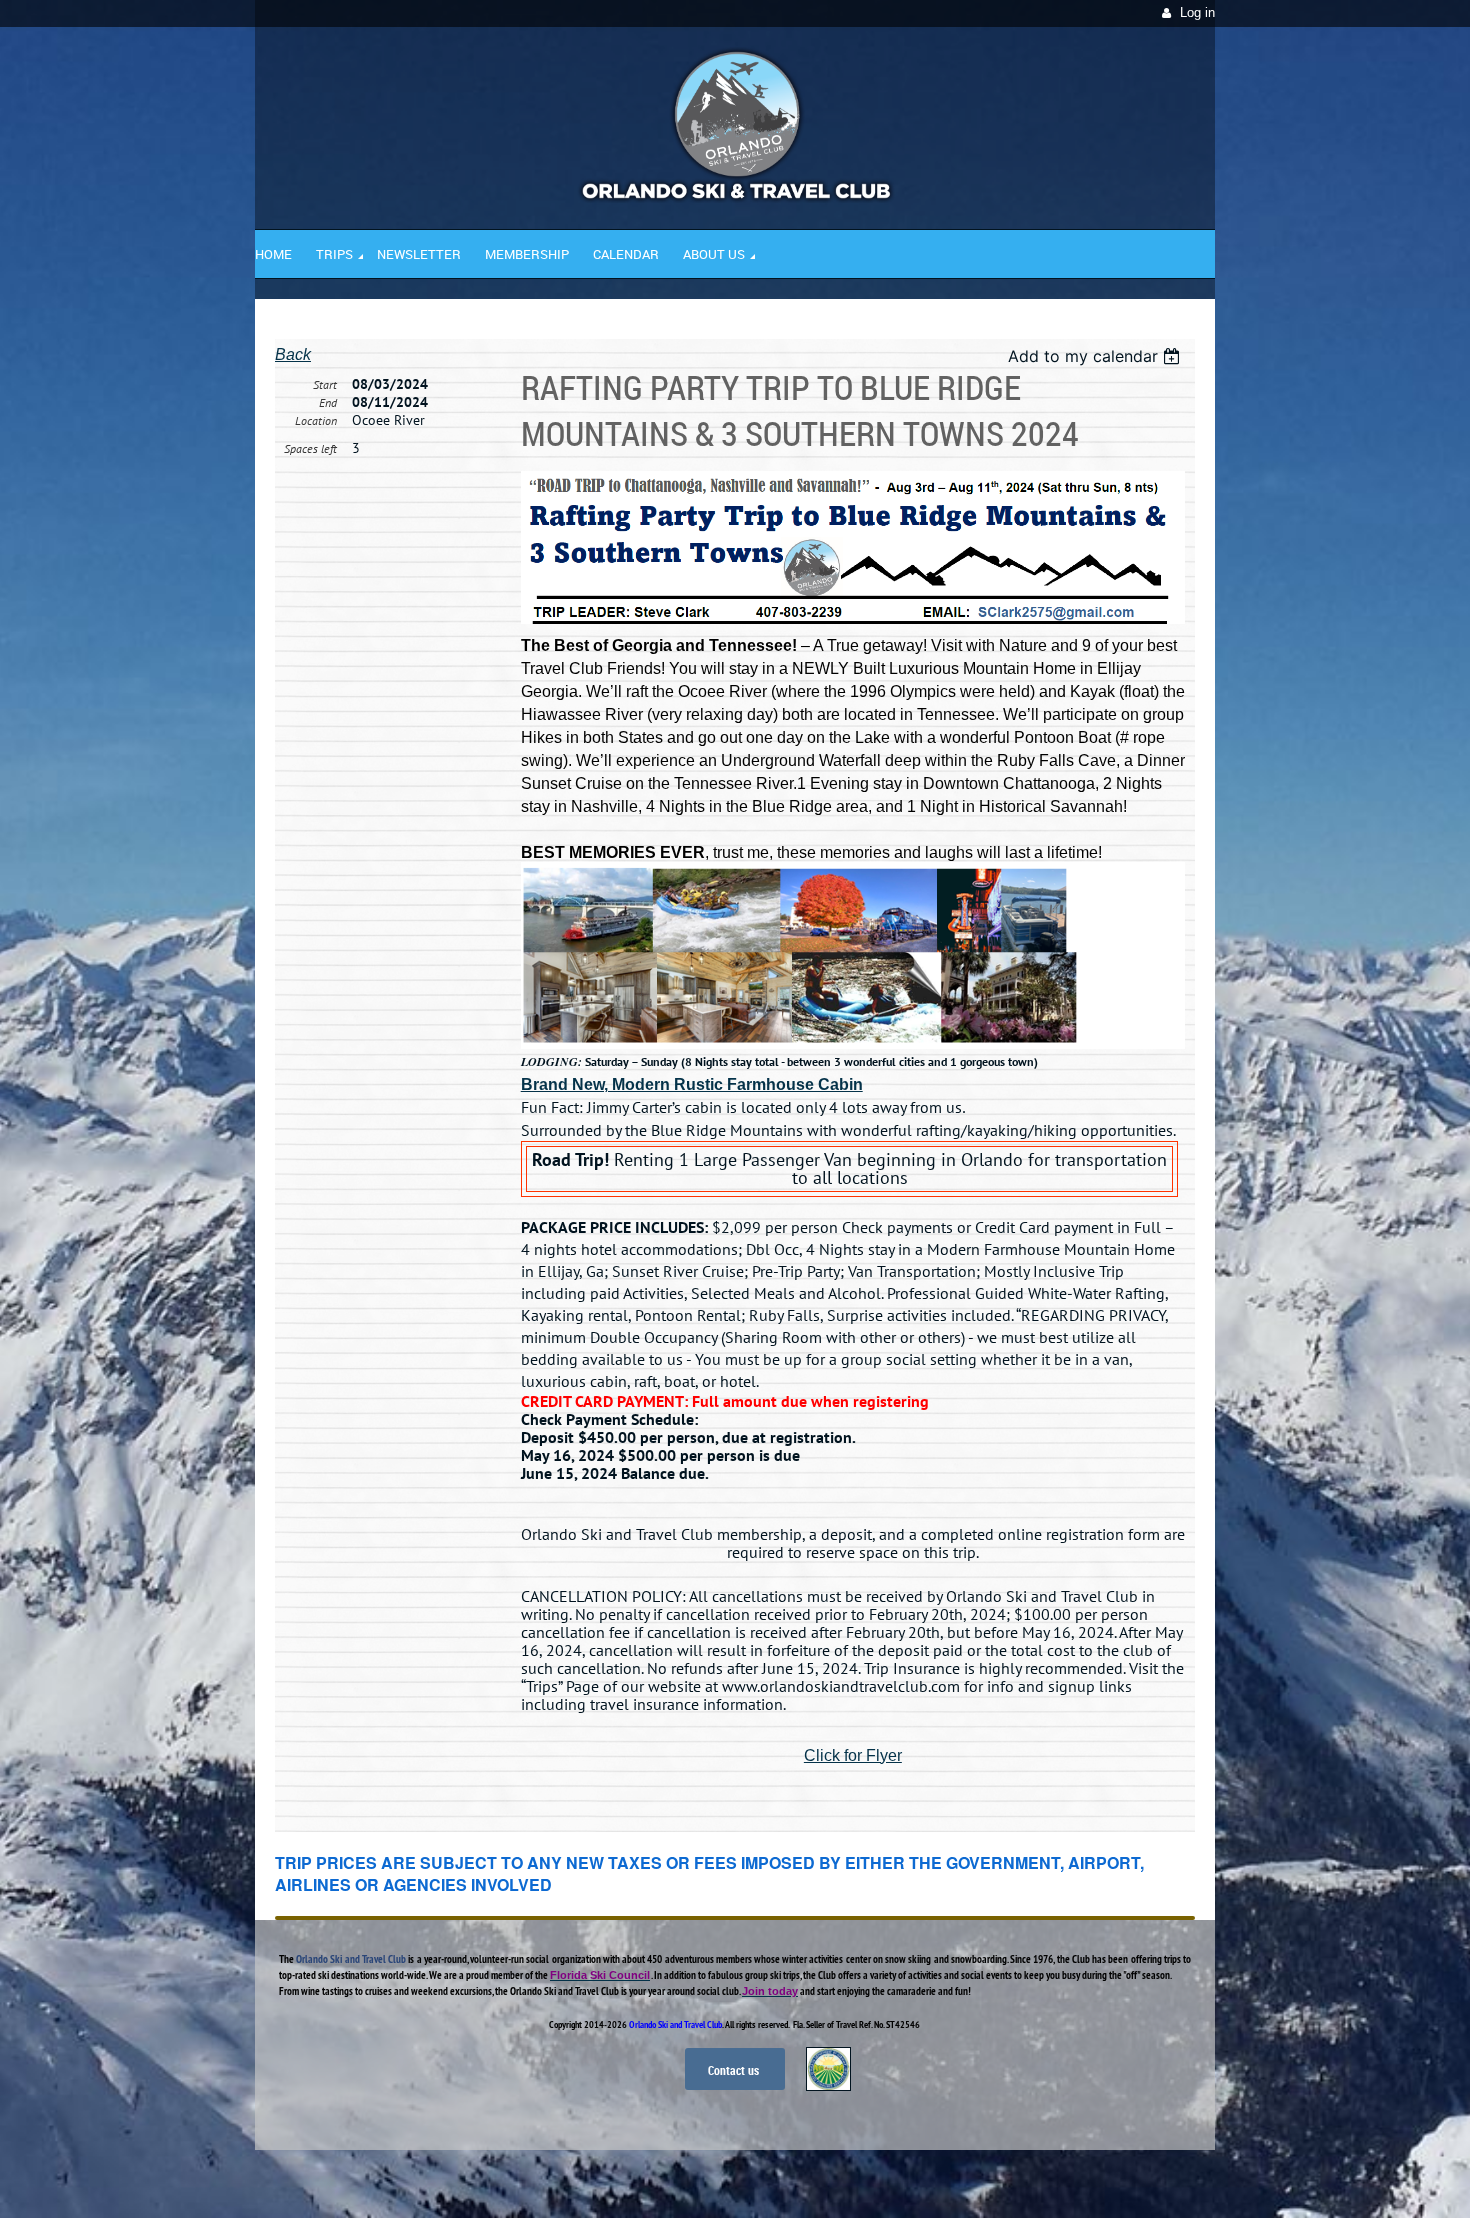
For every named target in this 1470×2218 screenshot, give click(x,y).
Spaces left (310, 448)
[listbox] (1096, 356)
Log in (1197, 12)
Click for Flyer (853, 1755)
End (328, 402)
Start (325, 384)
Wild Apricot (1042, 2179)
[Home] (735, 197)
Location (316, 420)
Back (293, 354)
